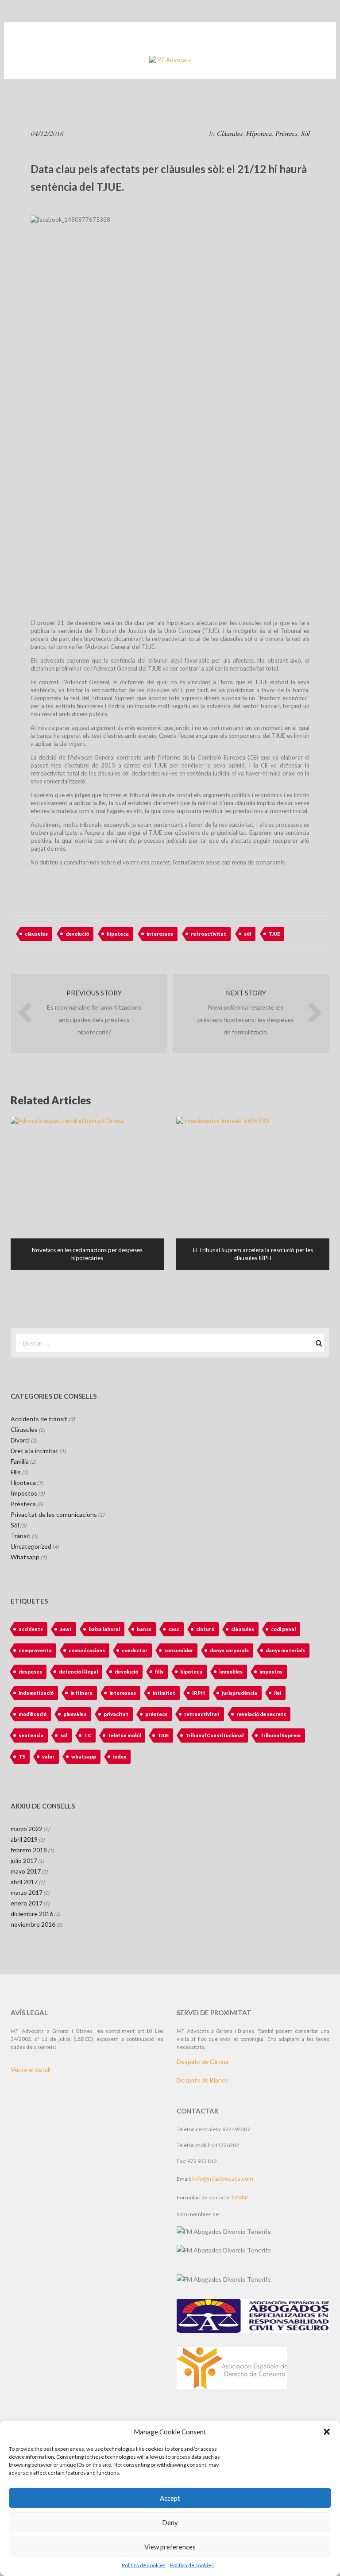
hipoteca (118, 934)
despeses (30, 1672)
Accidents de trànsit (39, 1419)
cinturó (205, 1629)
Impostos (24, 1493)
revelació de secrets (261, 1714)
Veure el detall (31, 2069)
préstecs (156, 1714)
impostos (271, 1672)
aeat (66, 1629)
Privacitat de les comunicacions (54, 1514)
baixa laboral (104, 1629)
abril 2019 (24, 1839)
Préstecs (286, 134)
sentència (31, 1735)
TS (22, 1757)
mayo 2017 (26, 1871)
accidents (31, 1629)
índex (120, 1757)
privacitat (116, 1714)
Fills (16, 1472)
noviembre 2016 (33, 1924)
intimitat (164, 1693)
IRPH (199, 1693)
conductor (135, 1650)
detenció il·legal (78, 1672)
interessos (160, 934)
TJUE (274, 934)
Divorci (20, 1440)
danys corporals (229, 1650)
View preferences (170, 2547)
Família (20, 1461)
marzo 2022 (27, 1829)
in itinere (81, 1693)
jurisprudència (240, 1693)
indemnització (36, 1693)
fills (159, 1672)
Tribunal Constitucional (214, 1735)
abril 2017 (24, 1882)
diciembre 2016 (32, 1914)
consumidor (179, 1650)
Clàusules (229, 134)
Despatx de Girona (203, 2061)
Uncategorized (31, 1546)
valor (48, 1757)
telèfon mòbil (124, 1735)
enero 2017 (27, 1903)
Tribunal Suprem (280, 1735)
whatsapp (84, 1757)
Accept (170, 2498)
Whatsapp (25, 1557)
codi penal (283, 1629)
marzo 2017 (27, 1892)
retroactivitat (209, 934)
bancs (144, 1629)
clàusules (36, 934)
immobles (231, 1672)
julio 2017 (24, 1861)
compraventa (35, 1650)
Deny (170, 2522)
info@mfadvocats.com (223, 2178)
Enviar (240, 2197)
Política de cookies (144, 2565)
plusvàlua (75, 1714)
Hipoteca (259, 134)
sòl (247, 934)
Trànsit (21, 1536)
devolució (77, 934)
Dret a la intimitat (35, 1451)
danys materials (285, 1650)
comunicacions (87, 1650)
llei (278, 1693)
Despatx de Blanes (203, 2080)
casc (174, 1629)
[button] (327, 2432)
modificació (33, 1714)
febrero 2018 (29, 1850)
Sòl (305, 134)
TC (88, 1735)
